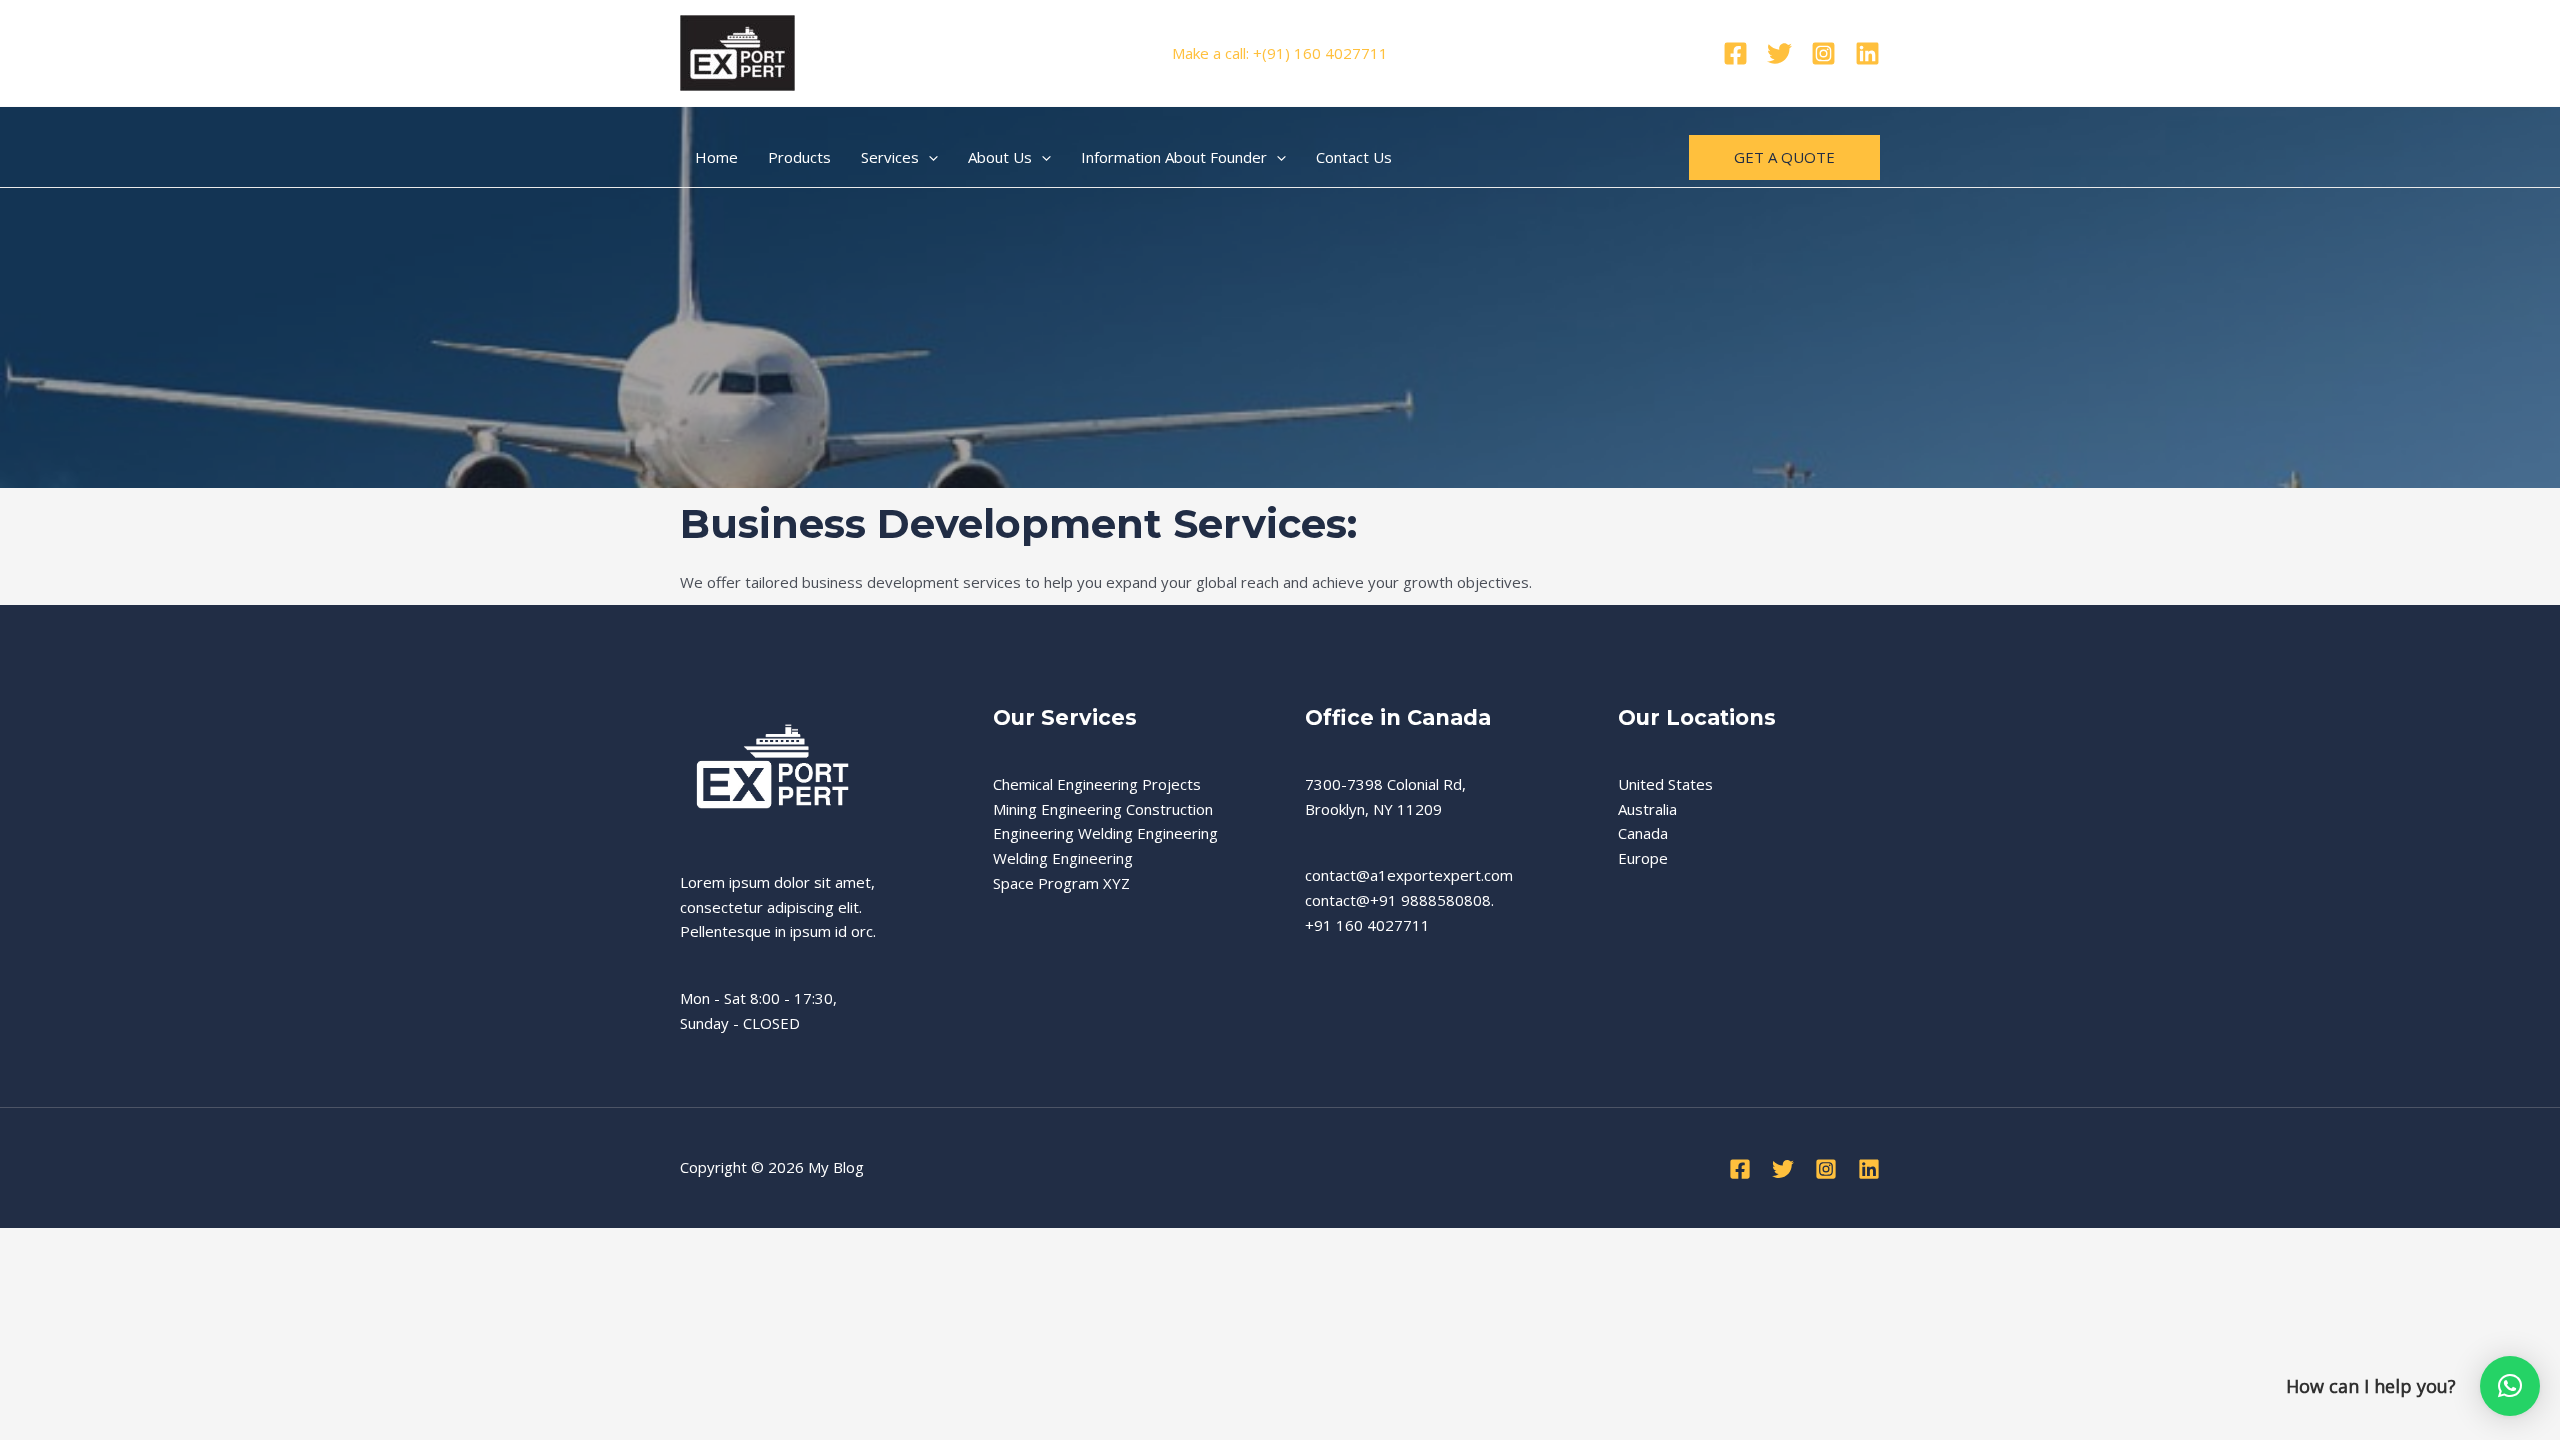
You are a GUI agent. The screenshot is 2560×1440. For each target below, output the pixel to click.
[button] (2510, 1386)
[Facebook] (1735, 53)
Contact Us (1354, 157)
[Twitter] (1779, 53)
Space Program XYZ (1061, 883)
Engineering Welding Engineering (1105, 833)
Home (716, 157)
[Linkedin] (1867, 53)
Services (890, 157)
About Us (1000, 157)
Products (799, 157)
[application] (928, 157)
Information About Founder (1174, 157)
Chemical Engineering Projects (1097, 784)
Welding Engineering (1063, 858)
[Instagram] (1823, 53)
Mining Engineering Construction (1103, 809)
